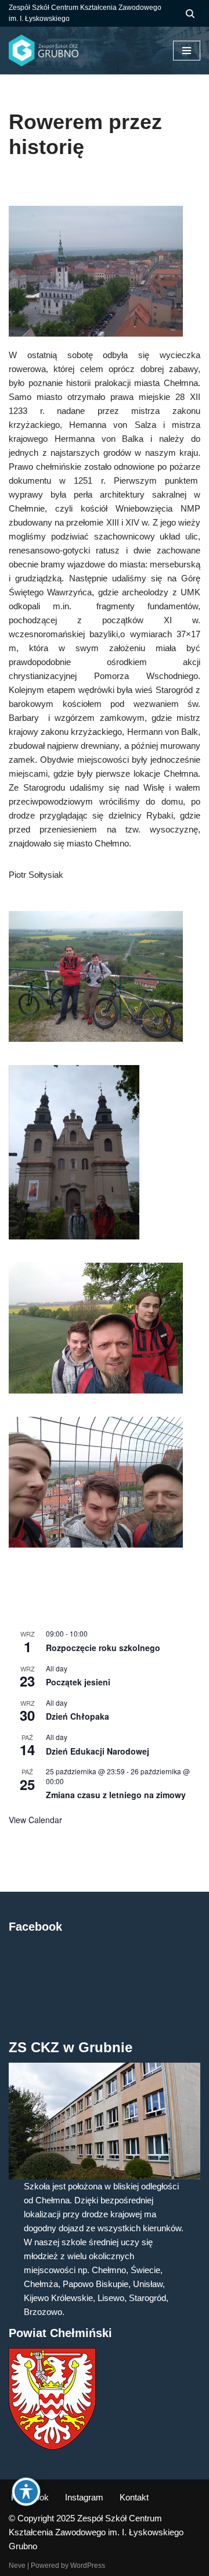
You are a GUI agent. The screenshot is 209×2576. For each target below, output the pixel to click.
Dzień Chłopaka (78, 1716)
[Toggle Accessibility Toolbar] (26, 2492)
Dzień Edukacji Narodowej (98, 1751)
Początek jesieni (78, 1682)
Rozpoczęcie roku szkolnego (103, 1648)
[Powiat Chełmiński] (52, 2447)
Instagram (84, 2497)
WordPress (88, 2566)
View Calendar (35, 1820)
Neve (17, 2566)
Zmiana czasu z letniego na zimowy (116, 1795)
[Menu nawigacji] (187, 51)
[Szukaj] (190, 14)
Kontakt (134, 2497)
